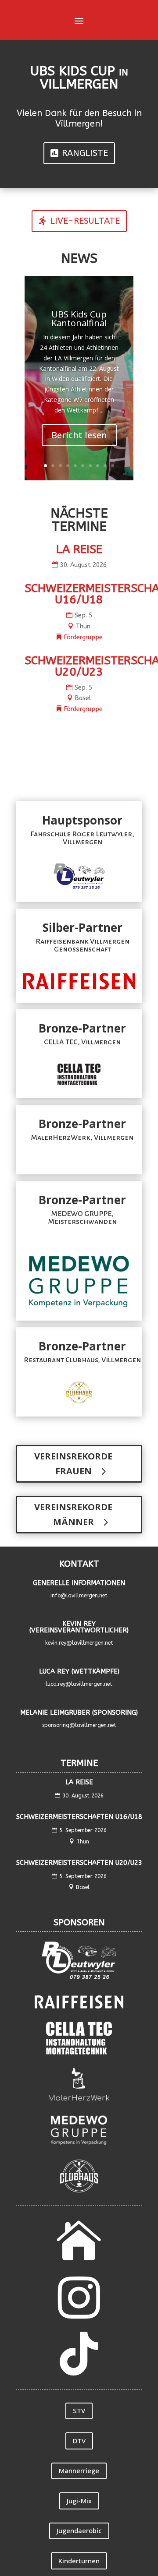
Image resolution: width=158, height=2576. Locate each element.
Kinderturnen (79, 2561)
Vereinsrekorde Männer (73, 1514)
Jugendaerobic (79, 2530)
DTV (79, 2441)
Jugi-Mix (79, 2501)
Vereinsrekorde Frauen (73, 1464)
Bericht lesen (79, 435)
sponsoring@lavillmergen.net (79, 1725)
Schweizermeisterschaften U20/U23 (79, 1863)
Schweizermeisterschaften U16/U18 (79, 1817)
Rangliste (85, 153)
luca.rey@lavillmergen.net (79, 1684)
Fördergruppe (83, 637)
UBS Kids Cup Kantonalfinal (79, 319)
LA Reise (79, 549)
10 (113, 466)
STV (79, 2410)
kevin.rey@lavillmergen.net (79, 1643)
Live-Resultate (85, 221)
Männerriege (79, 2470)
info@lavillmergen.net (79, 1596)
